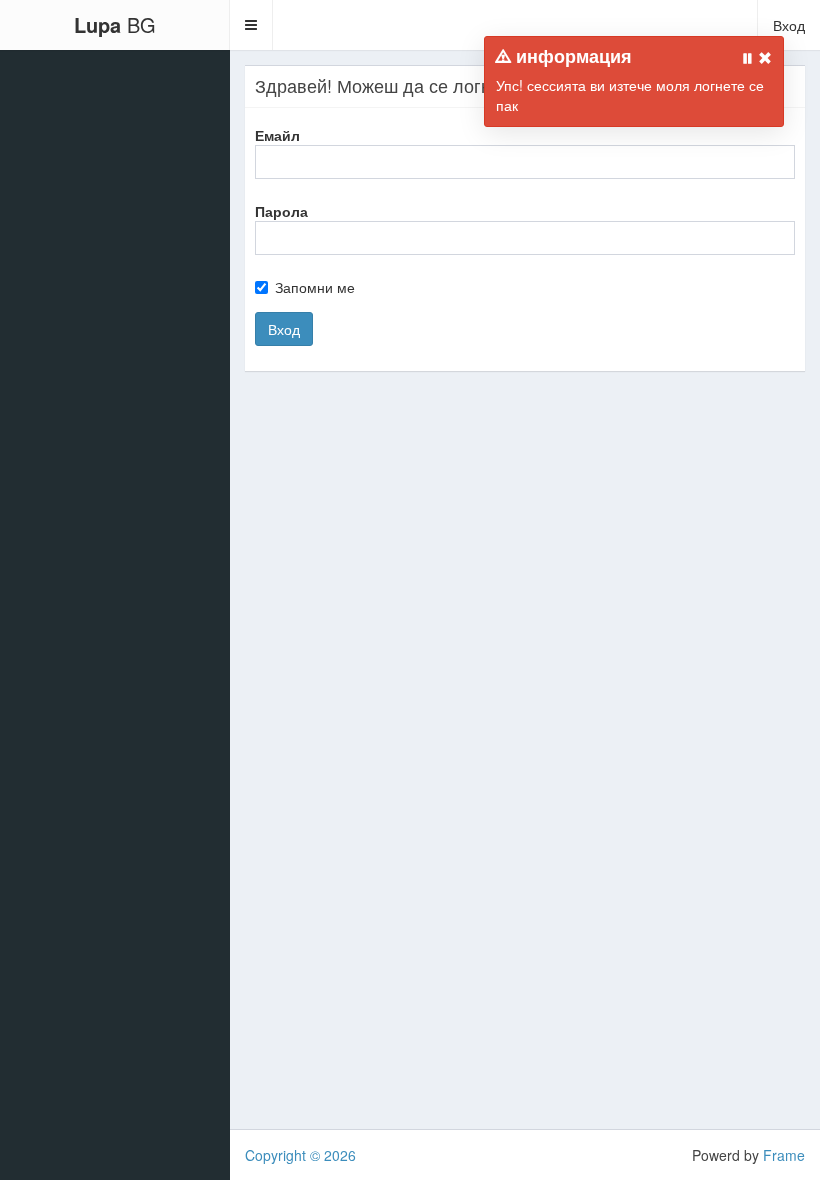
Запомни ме (315, 287)
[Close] (765, 58)
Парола (281, 211)
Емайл (277, 135)
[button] (251, 25)
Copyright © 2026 (300, 1155)
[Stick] (748, 58)
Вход (789, 25)
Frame (784, 1155)
